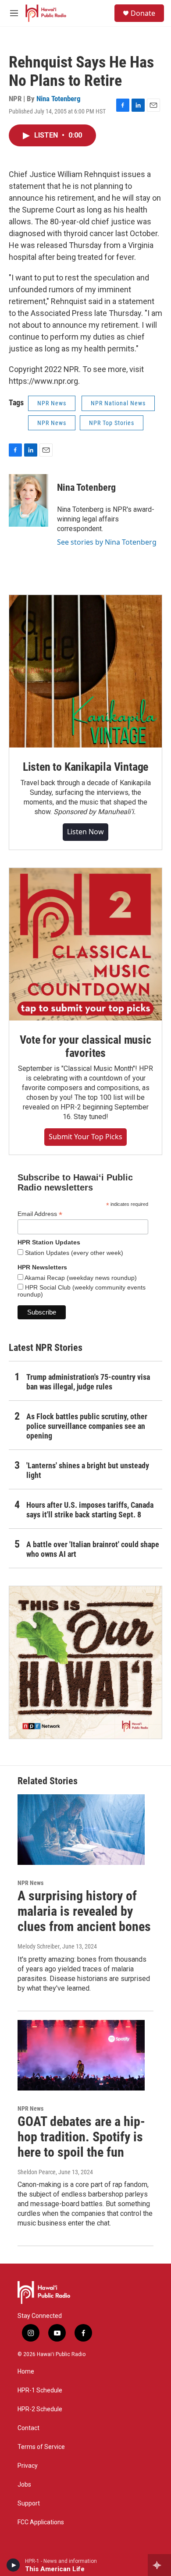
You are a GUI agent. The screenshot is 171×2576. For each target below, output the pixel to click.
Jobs (24, 2485)
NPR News (52, 403)
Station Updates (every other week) (73, 1253)
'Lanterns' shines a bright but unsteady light (88, 1470)
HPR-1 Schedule (40, 2390)
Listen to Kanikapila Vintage (85, 767)
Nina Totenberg (59, 99)
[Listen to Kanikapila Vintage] (85, 671)
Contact (28, 2428)
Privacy (28, 2466)
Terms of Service (41, 2447)
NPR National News (118, 403)
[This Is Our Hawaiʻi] (85, 1662)
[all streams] (159, 2565)
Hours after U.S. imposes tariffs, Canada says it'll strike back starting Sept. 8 (90, 1510)
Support (29, 2503)
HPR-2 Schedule (40, 2409)
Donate (143, 13)
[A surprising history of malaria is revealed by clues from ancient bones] (81, 1830)
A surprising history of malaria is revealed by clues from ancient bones (84, 1911)
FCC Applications (41, 2522)
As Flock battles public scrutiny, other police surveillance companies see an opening (87, 1426)
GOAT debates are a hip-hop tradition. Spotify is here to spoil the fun (81, 2137)
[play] (13, 2565)
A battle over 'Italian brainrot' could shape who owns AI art (93, 1549)
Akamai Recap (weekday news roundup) (80, 1278)
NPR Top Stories (112, 423)
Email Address (40, 1214)
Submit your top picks (85, 1137)
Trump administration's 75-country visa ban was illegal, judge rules (88, 1382)
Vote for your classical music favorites (85, 1046)
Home (26, 2372)
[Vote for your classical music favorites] (85, 944)
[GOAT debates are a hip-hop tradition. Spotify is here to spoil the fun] (81, 2055)
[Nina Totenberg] (28, 500)
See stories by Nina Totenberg (107, 542)
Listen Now (85, 832)
